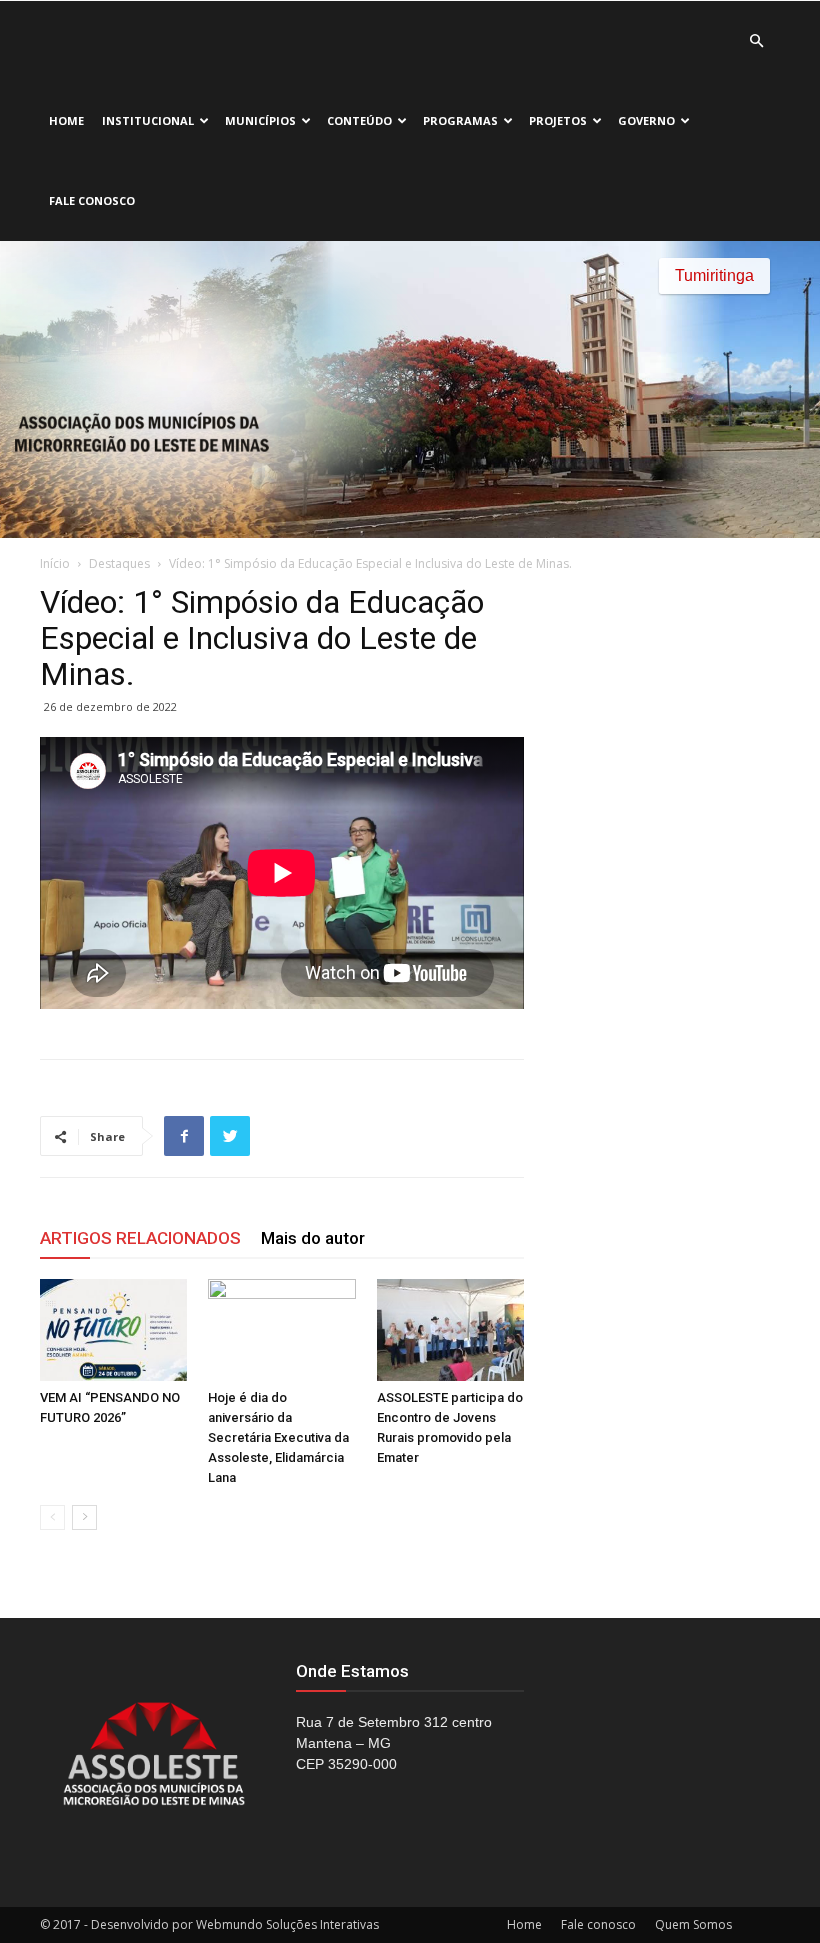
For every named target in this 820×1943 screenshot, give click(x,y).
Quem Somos (693, 1924)
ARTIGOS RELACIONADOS (140, 1238)
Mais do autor (313, 1238)
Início (55, 563)
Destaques (119, 563)
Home (66, 120)
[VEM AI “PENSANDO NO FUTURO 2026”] (113, 1329)
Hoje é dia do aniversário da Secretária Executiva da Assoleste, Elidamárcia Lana (278, 1437)
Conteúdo (359, 120)
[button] (756, 41)
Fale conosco (92, 200)
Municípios (260, 120)
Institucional (148, 120)
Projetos (558, 120)
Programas (460, 120)
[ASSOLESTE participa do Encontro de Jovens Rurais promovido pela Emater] (450, 1329)
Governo (646, 120)
